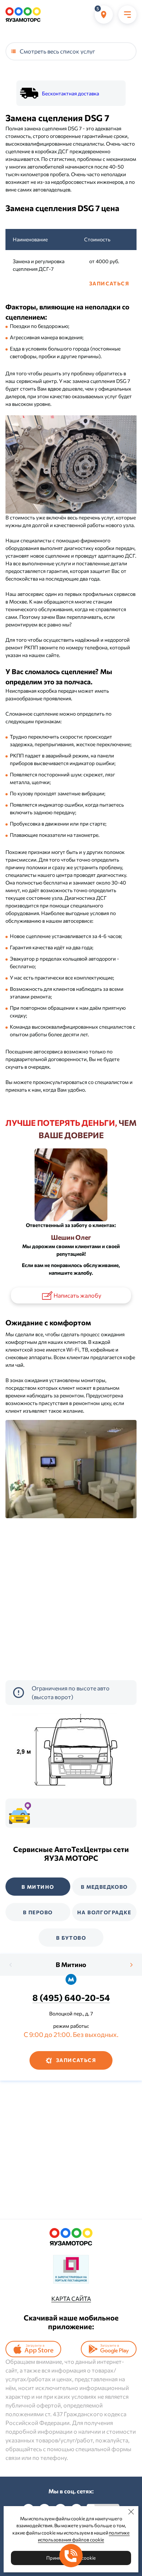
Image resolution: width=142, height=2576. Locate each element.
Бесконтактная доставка (70, 93)
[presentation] (11, 1965)
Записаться (109, 283)
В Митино (71, 1964)
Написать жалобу (77, 1295)
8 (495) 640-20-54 (71, 1997)
